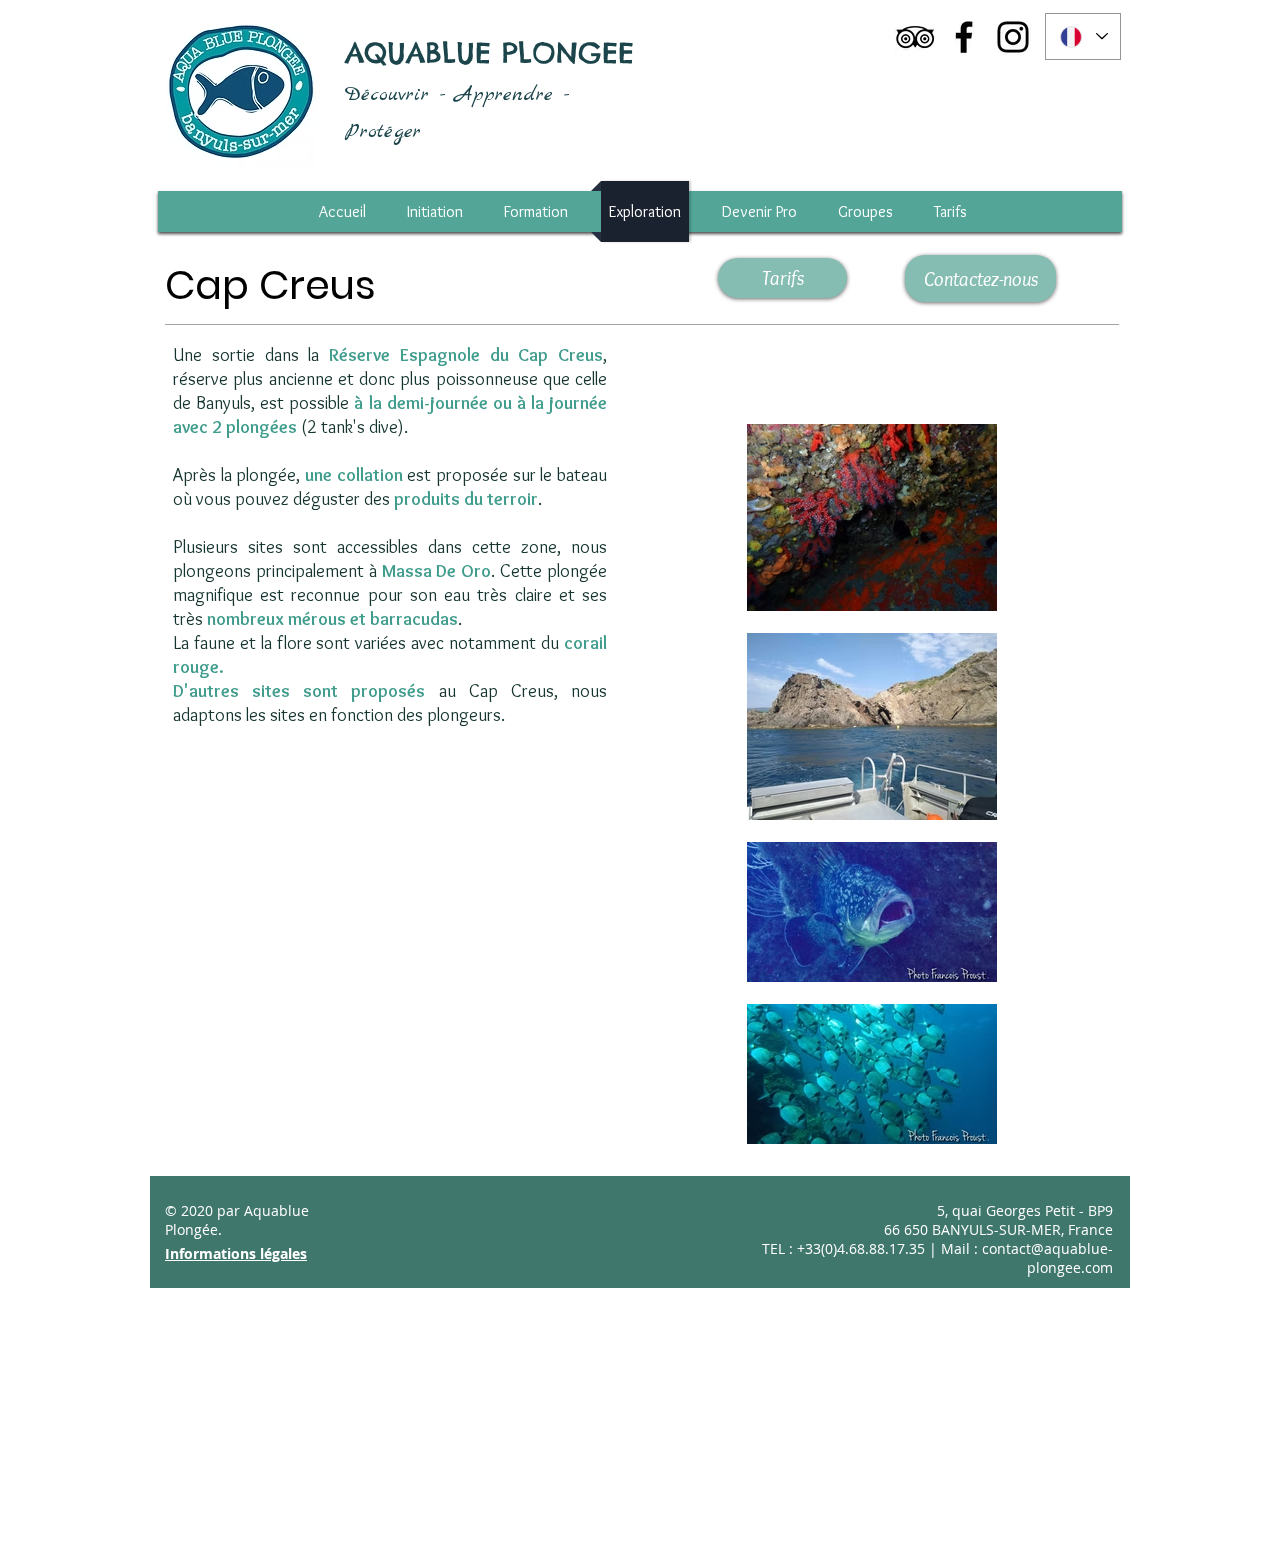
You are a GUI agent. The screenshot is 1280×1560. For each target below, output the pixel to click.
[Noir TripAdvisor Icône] (915, 37)
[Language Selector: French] (1083, 36)
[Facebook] (964, 37)
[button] (950, 211)
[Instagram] (1013, 37)
